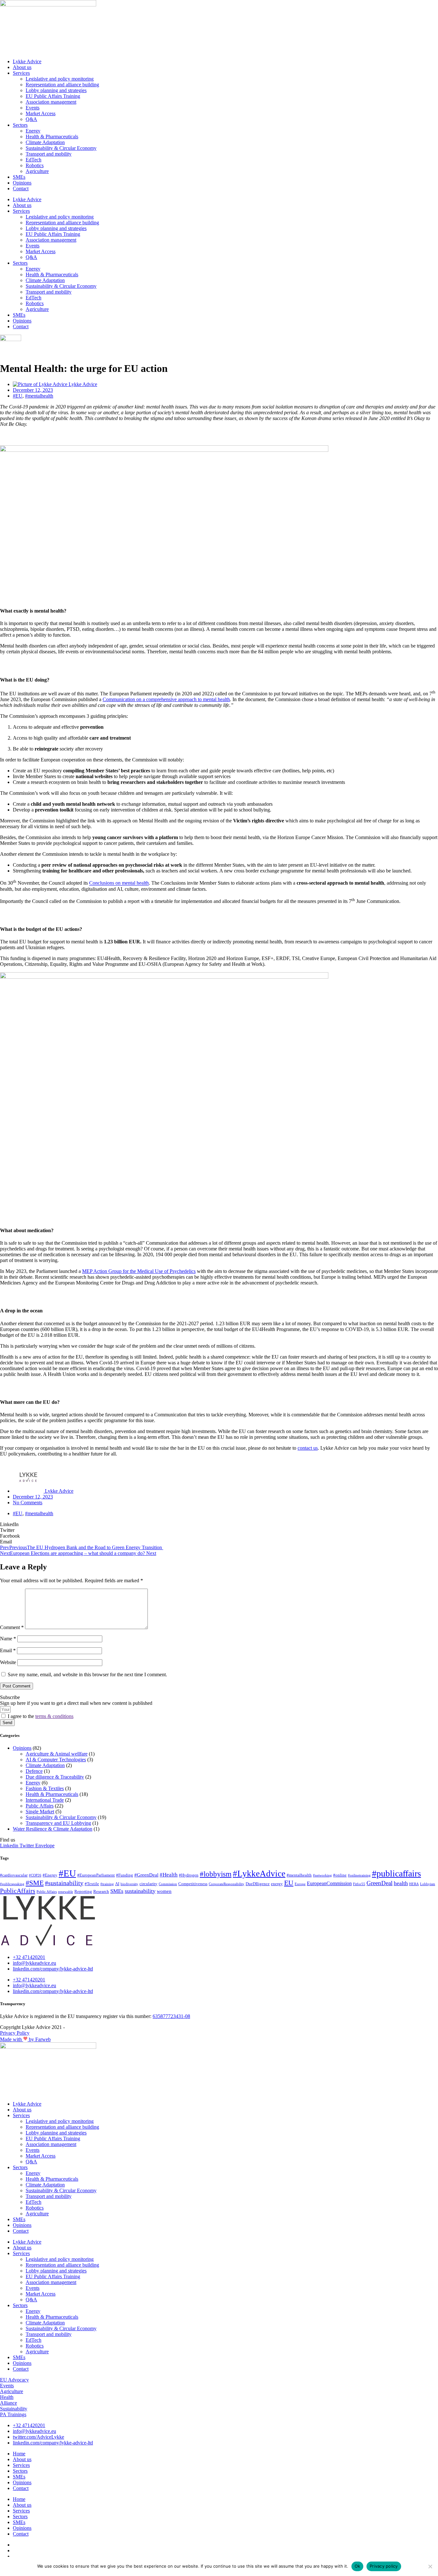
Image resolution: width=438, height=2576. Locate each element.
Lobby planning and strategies (56, 90)
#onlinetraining (359, 1875)
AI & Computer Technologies (56, 1760)
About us (22, 67)
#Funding (125, 1875)
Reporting (83, 1891)
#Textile (92, 1884)
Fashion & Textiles (45, 1788)
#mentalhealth (39, 396)
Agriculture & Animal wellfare (57, 1754)
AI (117, 1884)
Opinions (22, 183)
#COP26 (35, 1875)
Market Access (41, 113)
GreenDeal (379, 1883)
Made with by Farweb (25, 2039)
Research (101, 1891)
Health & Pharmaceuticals (52, 137)
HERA (414, 1884)
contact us (308, 1448)
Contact (21, 189)
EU (289, 1883)
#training (107, 1884)
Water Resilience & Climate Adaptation (53, 1829)
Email (8, 1650)
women (164, 1891)
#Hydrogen (189, 1875)
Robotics (35, 165)
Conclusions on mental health (119, 883)
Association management (51, 102)
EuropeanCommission (329, 1883)
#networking (322, 1875)
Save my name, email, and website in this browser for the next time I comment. (87, 1674)
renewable (66, 1892)
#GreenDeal (146, 1875)
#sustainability (64, 1883)
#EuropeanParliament (96, 1875)
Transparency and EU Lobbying (58, 1823)
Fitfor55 (359, 1884)
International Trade (45, 1800)
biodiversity (129, 1884)
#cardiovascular (14, 1875)
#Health (169, 1875)
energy (277, 1884)
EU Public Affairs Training (53, 96)
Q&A (31, 119)
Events (33, 108)
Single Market (40, 1812)
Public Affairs (40, 1806)
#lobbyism (216, 1874)
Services (21, 73)
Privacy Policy (15, 2033)
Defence (34, 1771)
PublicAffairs (18, 1891)
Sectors (20, 125)
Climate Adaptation (45, 142)
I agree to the (41, 1716)
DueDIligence (258, 1884)
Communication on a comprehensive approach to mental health (166, 699)
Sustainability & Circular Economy (61, 148)
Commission (168, 1884)
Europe (300, 1884)
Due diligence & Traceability (55, 1777)
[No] (430, 2566)
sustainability (140, 1891)
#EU (18, 396)
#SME (35, 1883)
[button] (219, 1524)
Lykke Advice (27, 61)
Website (8, 1662)
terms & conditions (54, 1716)
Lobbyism (428, 1884)
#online (340, 1875)
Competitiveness (193, 1884)
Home (19, 2454)
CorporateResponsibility (227, 1884)
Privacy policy (384, 2566)
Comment (12, 1627)
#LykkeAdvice (259, 1874)
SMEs (19, 177)
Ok (358, 2566)
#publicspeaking (12, 1884)
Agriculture (37, 171)
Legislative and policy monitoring (60, 79)
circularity (148, 1884)
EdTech (34, 160)
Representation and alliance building (62, 85)
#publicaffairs (396, 1873)
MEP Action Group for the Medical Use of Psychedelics (139, 1271)
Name (8, 1639)
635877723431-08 (171, 2016)
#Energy (50, 1875)
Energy (33, 131)
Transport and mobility (49, 154)
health (401, 1883)
